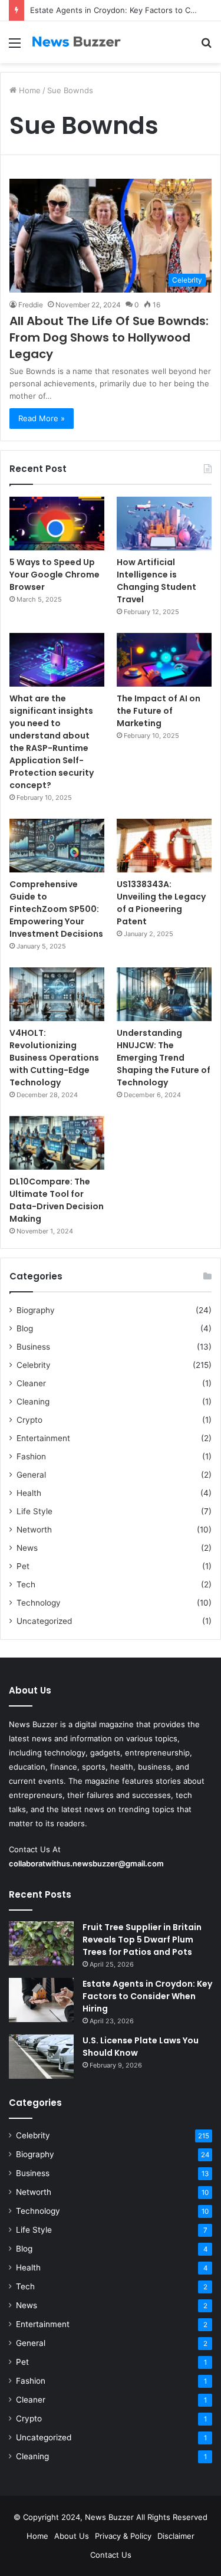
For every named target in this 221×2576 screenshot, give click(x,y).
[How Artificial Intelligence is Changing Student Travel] (164, 524)
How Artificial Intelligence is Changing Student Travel (156, 581)
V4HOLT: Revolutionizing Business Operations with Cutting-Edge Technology (54, 1058)
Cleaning (33, 1402)
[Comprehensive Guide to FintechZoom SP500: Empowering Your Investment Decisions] (57, 846)
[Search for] (206, 47)
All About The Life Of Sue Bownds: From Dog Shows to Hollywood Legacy (109, 337)
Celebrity (34, 1365)
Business (33, 1347)
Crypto (29, 1420)
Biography (36, 1310)
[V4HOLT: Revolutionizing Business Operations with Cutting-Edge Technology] (57, 994)
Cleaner (31, 1383)
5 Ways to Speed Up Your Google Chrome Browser (55, 575)
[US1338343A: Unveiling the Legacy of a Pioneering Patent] (164, 846)
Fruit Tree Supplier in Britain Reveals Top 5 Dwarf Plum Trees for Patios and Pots (142, 1940)
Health (29, 1493)
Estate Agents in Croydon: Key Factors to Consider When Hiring (147, 1996)
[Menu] (15, 47)
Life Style (34, 1511)
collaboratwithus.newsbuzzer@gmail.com (86, 1863)
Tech (26, 1584)
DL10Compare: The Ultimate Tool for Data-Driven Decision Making (57, 1200)
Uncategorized (44, 1621)
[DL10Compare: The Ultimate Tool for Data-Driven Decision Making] (57, 1143)
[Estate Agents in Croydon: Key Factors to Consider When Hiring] (41, 2000)
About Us (72, 2536)
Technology (39, 1603)
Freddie (31, 305)
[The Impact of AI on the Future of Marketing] (164, 660)
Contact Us (111, 2555)
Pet (23, 1566)
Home (29, 90)
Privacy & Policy (123, 2536)
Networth (34, 1530)
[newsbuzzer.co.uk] (77, 42)
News (27, 1548)
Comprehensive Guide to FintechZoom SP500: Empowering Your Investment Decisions (56, 909)
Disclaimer (176, 2536)
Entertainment (43, 1438)
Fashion (31, 1456)
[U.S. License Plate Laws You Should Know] (41, 2057)
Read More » (42, 418)
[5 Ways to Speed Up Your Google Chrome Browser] (57, 524)
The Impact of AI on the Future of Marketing (159, 711)
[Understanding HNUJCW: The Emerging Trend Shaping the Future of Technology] (164, 994)
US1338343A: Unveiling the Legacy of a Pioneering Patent (161, 903)
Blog (25, 1328)
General (31, 1475)
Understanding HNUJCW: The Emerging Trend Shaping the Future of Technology (164, 1058)
